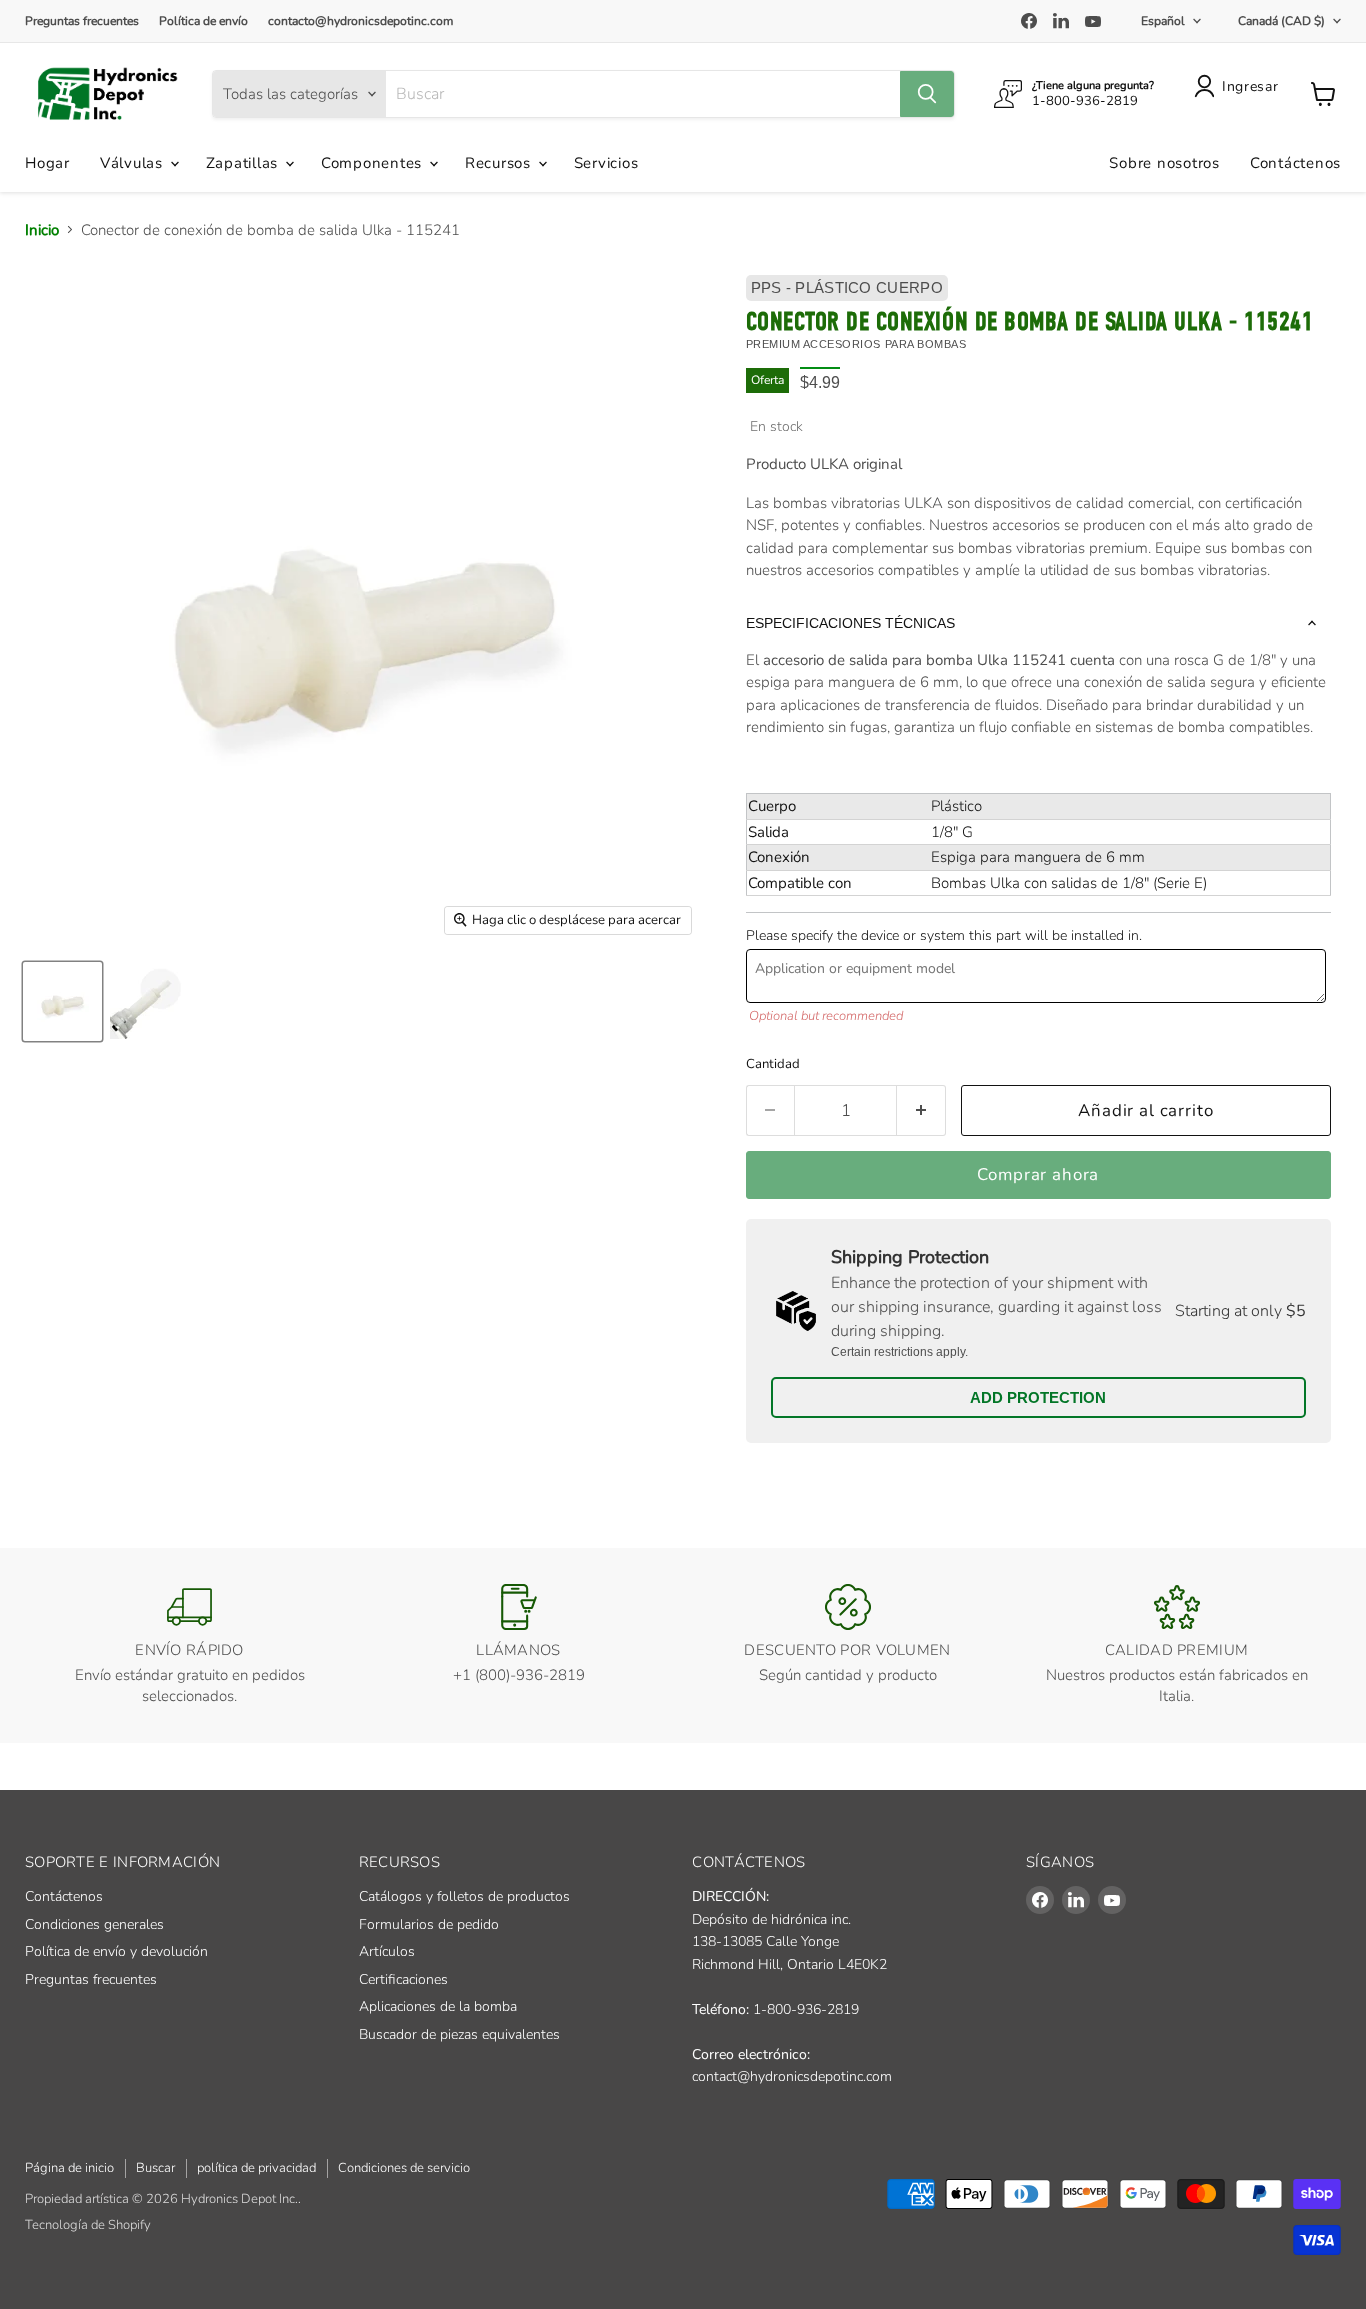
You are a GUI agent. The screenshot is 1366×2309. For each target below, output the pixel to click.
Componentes (374, 163)
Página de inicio (69, 2168)
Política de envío (203, 21)
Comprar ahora (1038, 1174)
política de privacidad (256, 2168)
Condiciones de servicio (404, 2168)
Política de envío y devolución (116, 1951)
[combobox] (643, 94)
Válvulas (134, 163)
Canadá (1281, 21)
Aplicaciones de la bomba (438, 2006)
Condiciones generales (94, 1924)
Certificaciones (403, 1979)
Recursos (500, 163)
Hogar (47, 163)
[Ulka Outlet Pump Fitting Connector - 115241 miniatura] (62, 1001)
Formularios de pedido (429, 1924)
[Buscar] (927, 94)
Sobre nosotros (1164, 163)
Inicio (42, 230)
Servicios (606, 163)
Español (1163, 21)
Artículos (387, 1951)
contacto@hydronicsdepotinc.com (360, 21)
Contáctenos (1295, 163)
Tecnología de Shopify (88, 2225)
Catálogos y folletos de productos (464, 1896)
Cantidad (773, 1064)
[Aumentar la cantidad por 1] (921, 1110)
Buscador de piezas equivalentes (459, 2034)
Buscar (155, 2168)
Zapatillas (244, 163)
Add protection (1038, 1397)
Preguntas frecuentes (82, 21)
